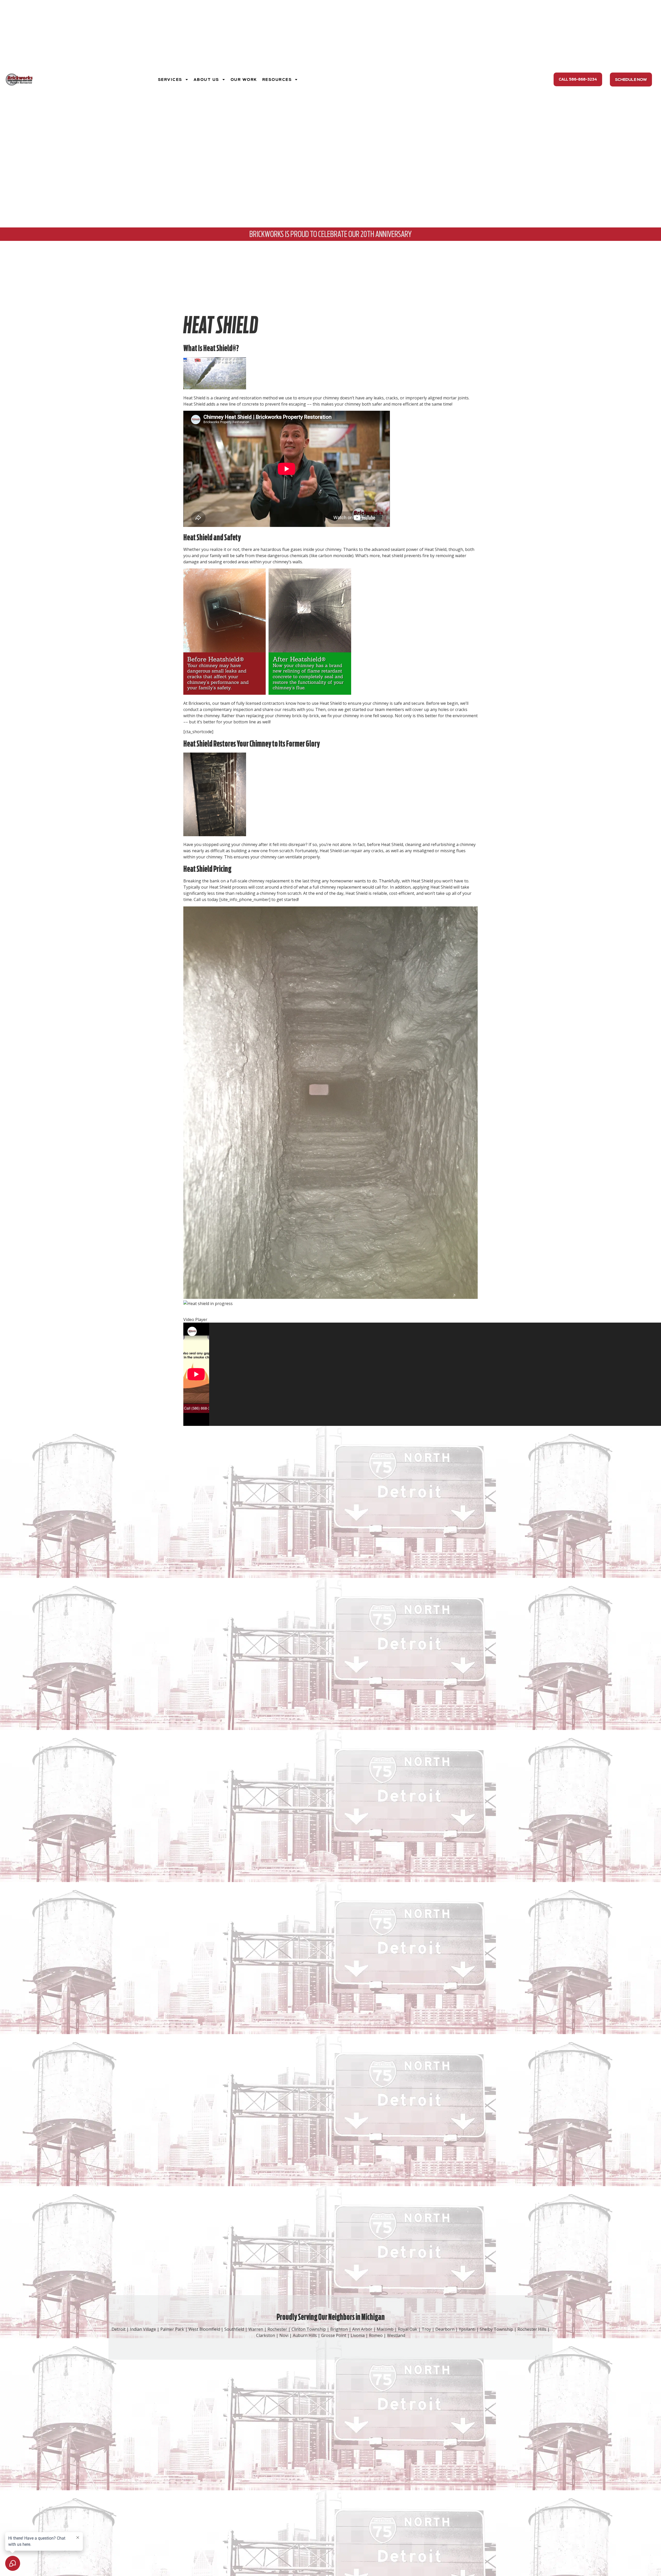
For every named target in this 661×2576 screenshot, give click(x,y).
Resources (277, 80)
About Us (206, 80)
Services (170, 80)
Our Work (244, 80)
